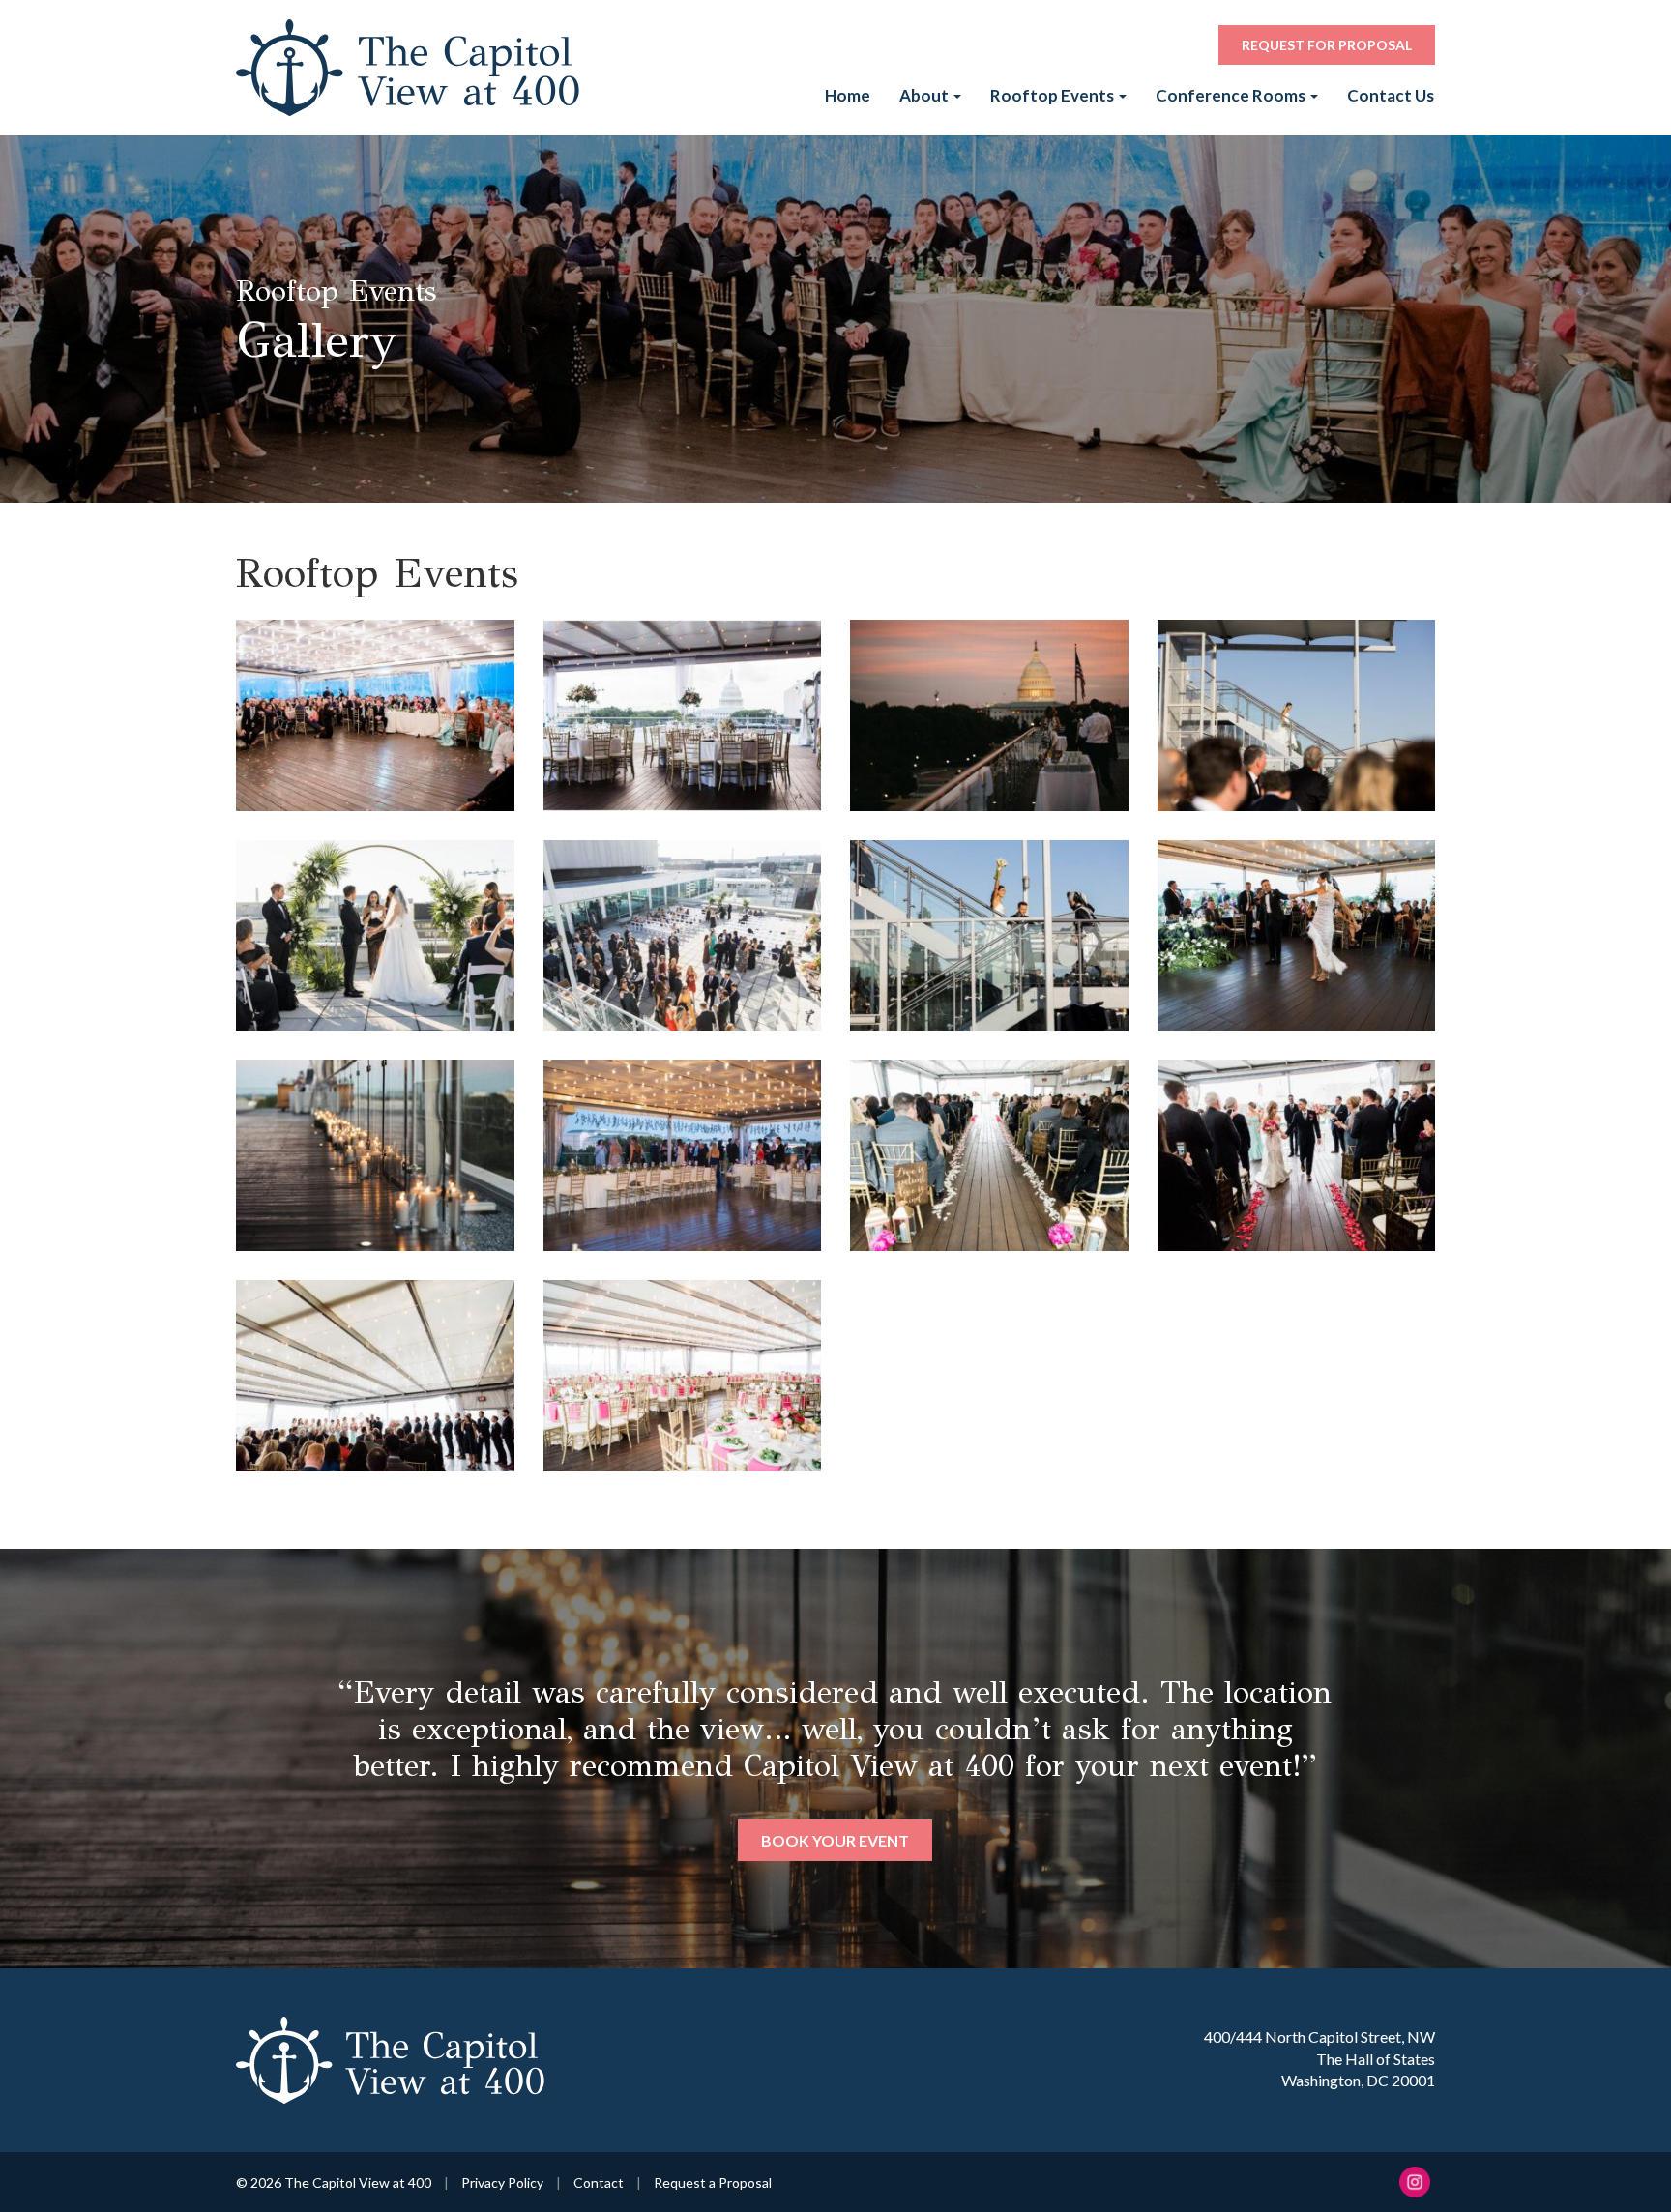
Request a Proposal (713, 2183)
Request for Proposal (1327, 45)
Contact (599, 2183)
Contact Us (1391, 95)
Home (848, 95)
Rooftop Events (1054, 95)
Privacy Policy (502, 2183)
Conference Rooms (1232, 95)
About (925, 95)
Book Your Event (835, 1804)
